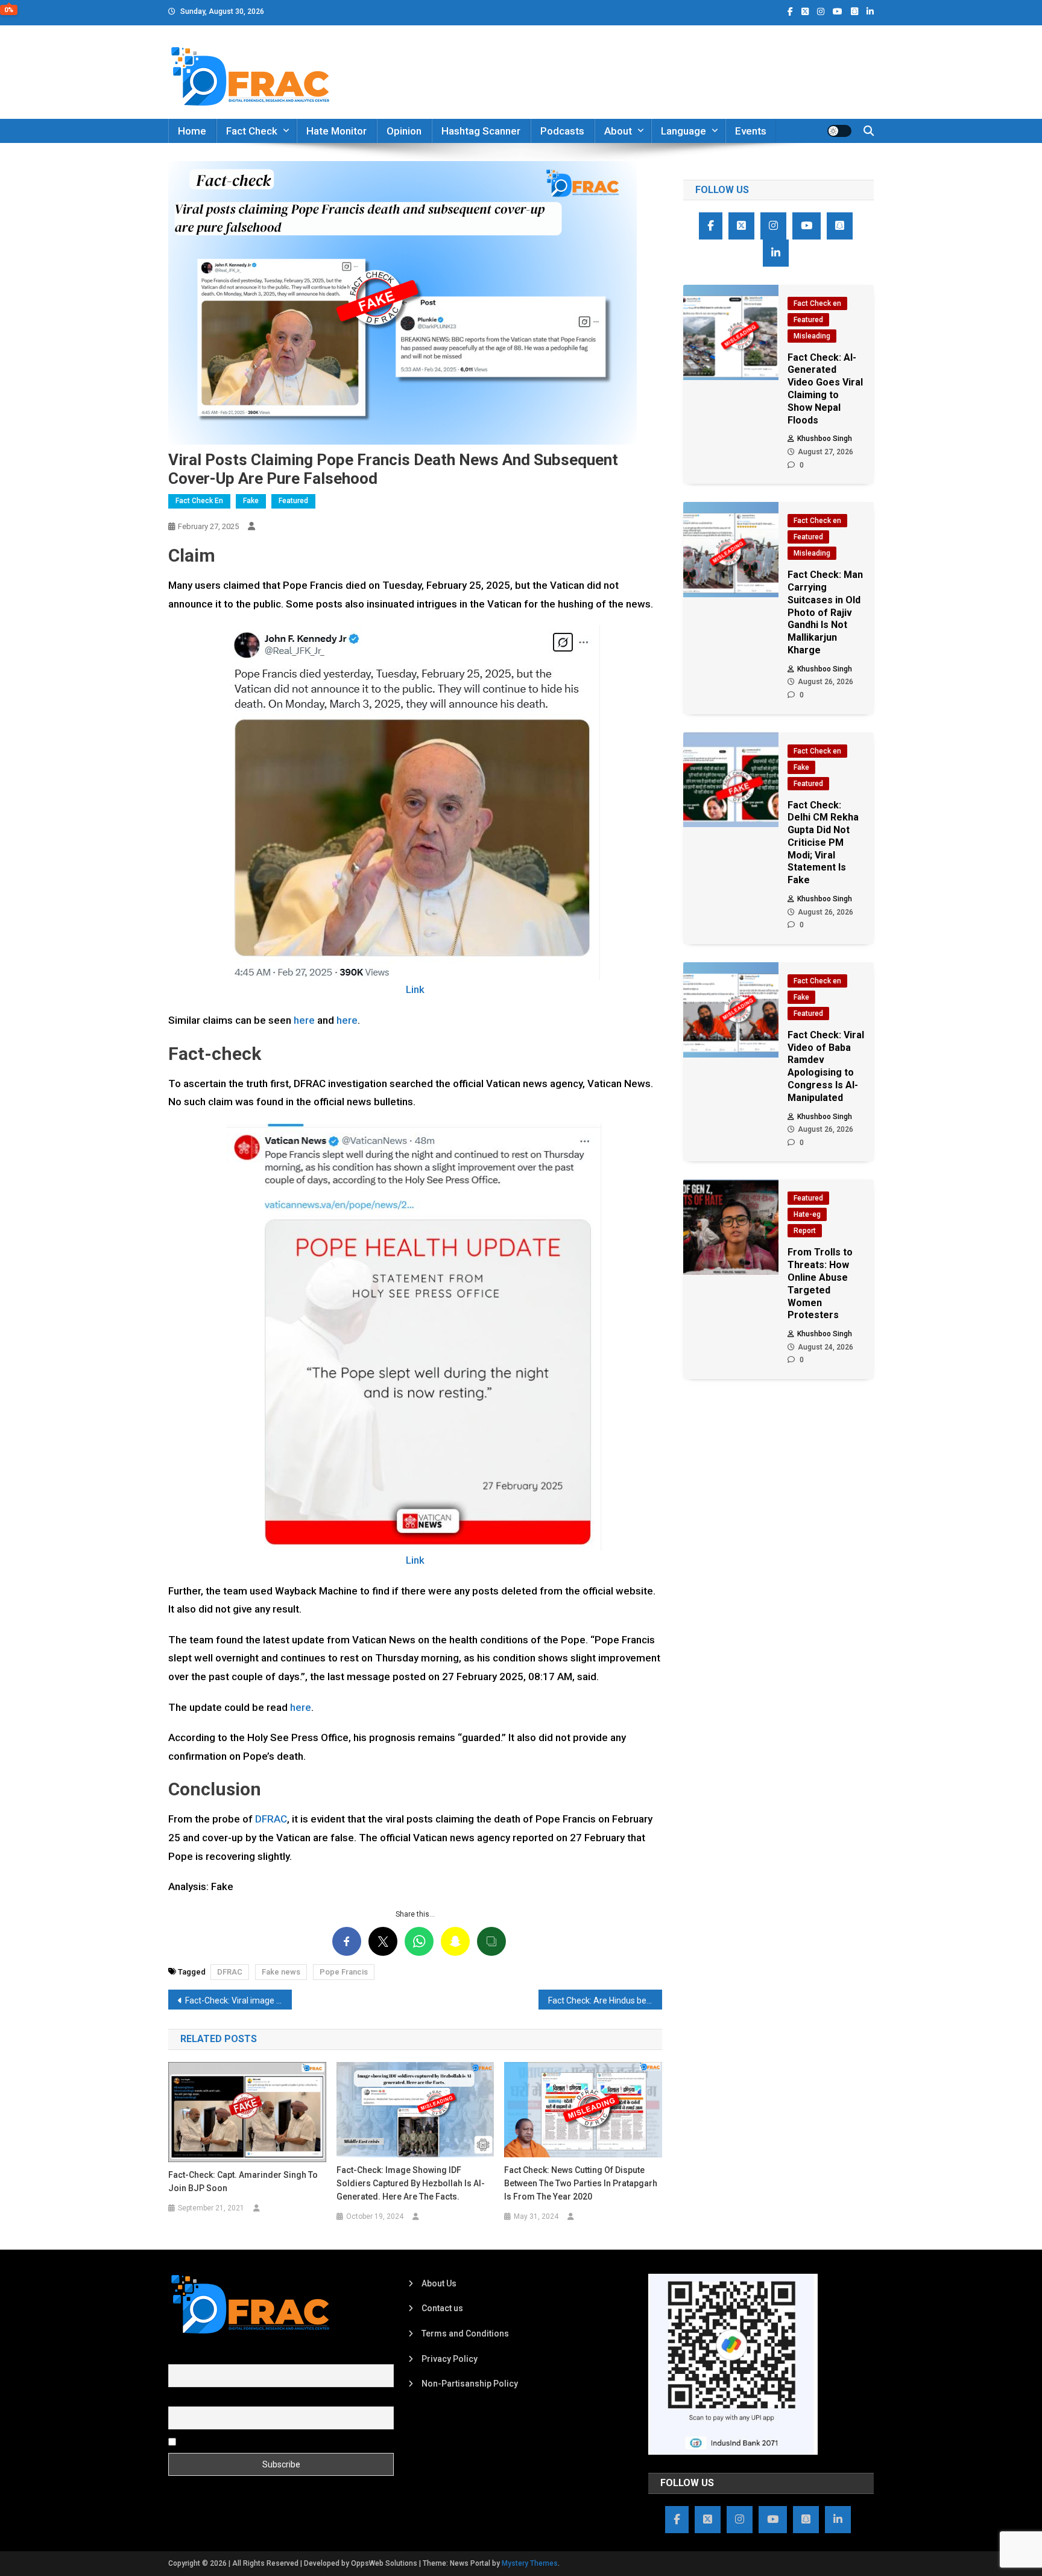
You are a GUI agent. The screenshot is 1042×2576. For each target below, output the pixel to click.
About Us (439, 2283)
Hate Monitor (336, 131)
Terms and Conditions (465, 2333)
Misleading (812, 336)
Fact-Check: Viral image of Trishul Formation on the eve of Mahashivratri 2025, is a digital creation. (238, 2000)
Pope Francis (344, 1972)
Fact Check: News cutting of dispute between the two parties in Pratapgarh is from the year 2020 (581, 2183)
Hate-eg (807, 1214)
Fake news (281, 1972)
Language (684, 131)
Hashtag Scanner (481, 131)
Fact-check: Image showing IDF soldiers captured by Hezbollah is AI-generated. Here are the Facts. (411, 2183)
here (305, 1020)
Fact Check (252, 131)
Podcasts (562, 131)
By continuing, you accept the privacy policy (263, 2441)
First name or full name (212, 2358)
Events (751, 131)
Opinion (404, 131)
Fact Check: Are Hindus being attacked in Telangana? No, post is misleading (605, 2000)
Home (192, 131)
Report (805, 1231)
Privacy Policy (450, 2359)
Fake (251, 501)
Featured (293, 501)
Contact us (442, 2308)
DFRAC (270, 1819)
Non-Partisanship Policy (470, 2384)
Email (179, 2399)
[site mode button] (839, 131)
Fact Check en (199, 501)
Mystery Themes (530, 2563)
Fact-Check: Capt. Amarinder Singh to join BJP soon (243, 2181)
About (618, 131)
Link (415, 989)
